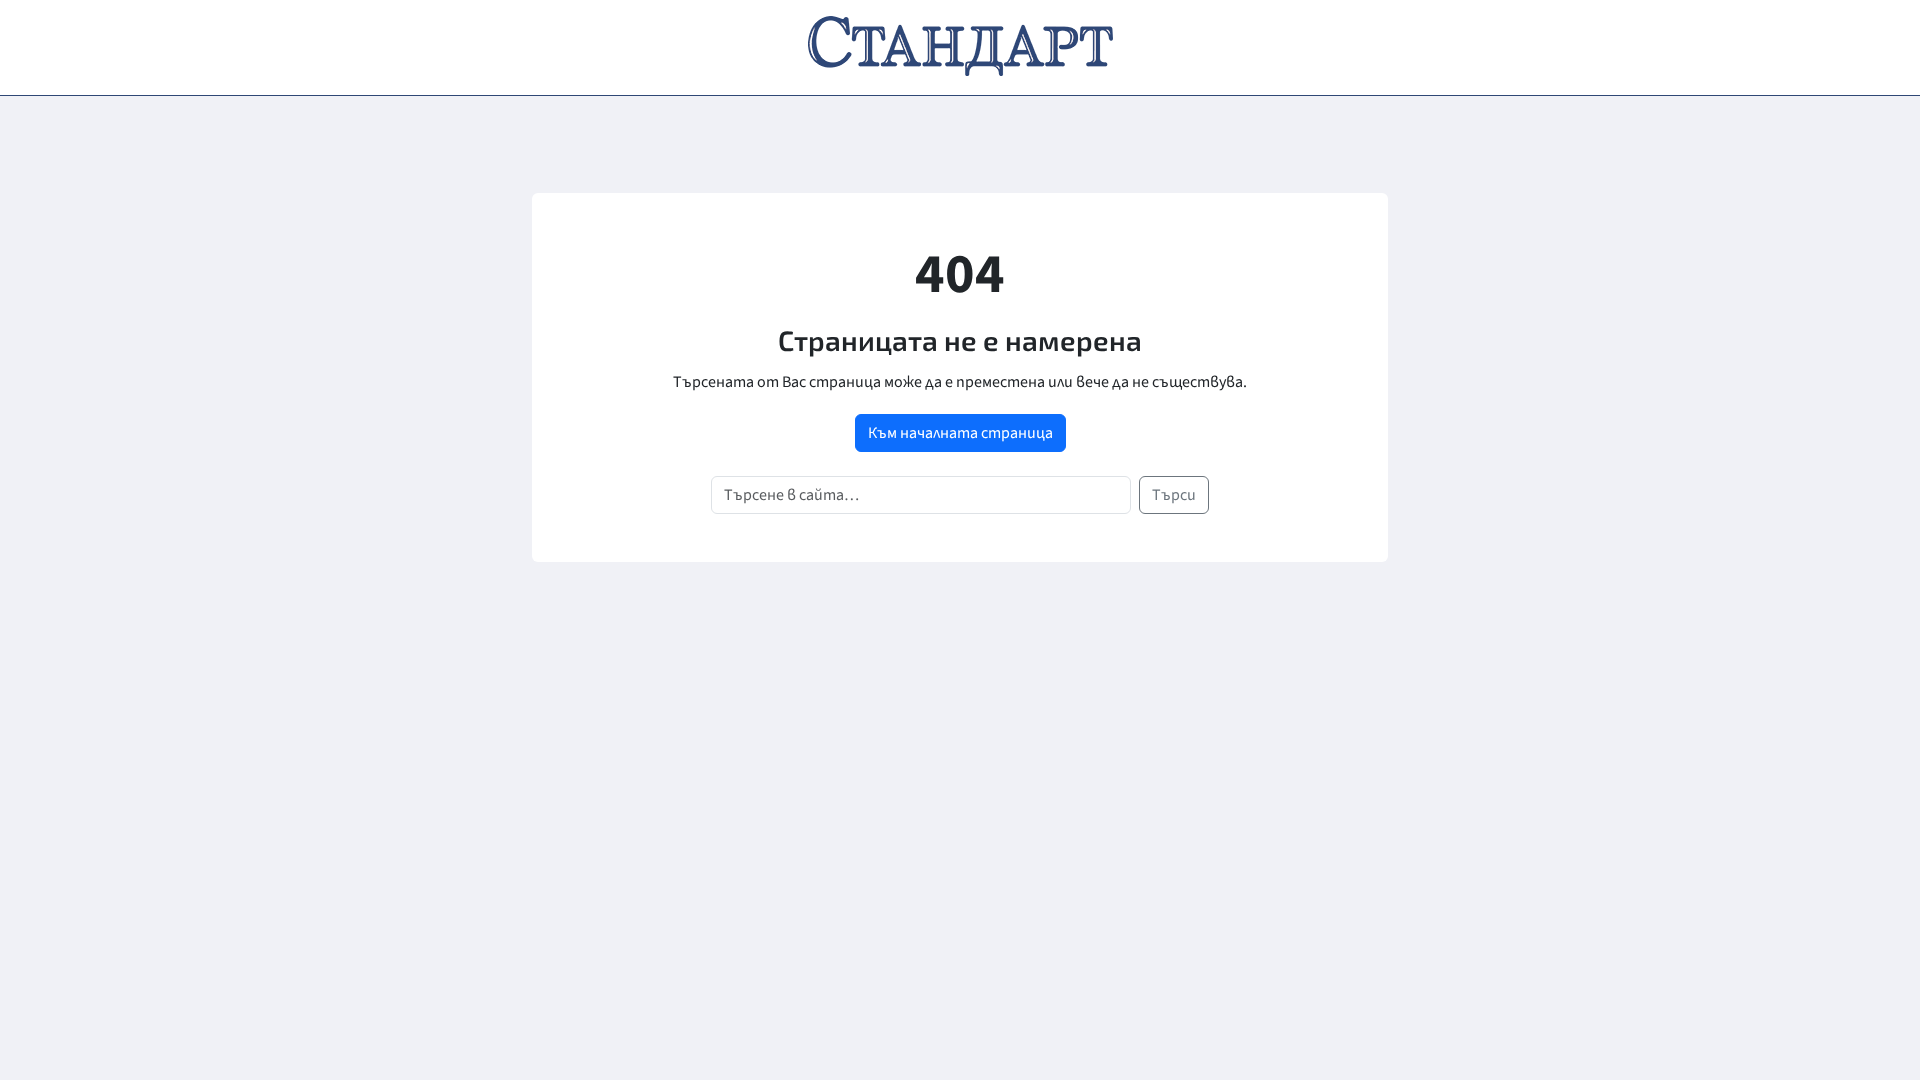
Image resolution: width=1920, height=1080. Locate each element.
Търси (1174, 495)
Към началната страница (960, 433)
